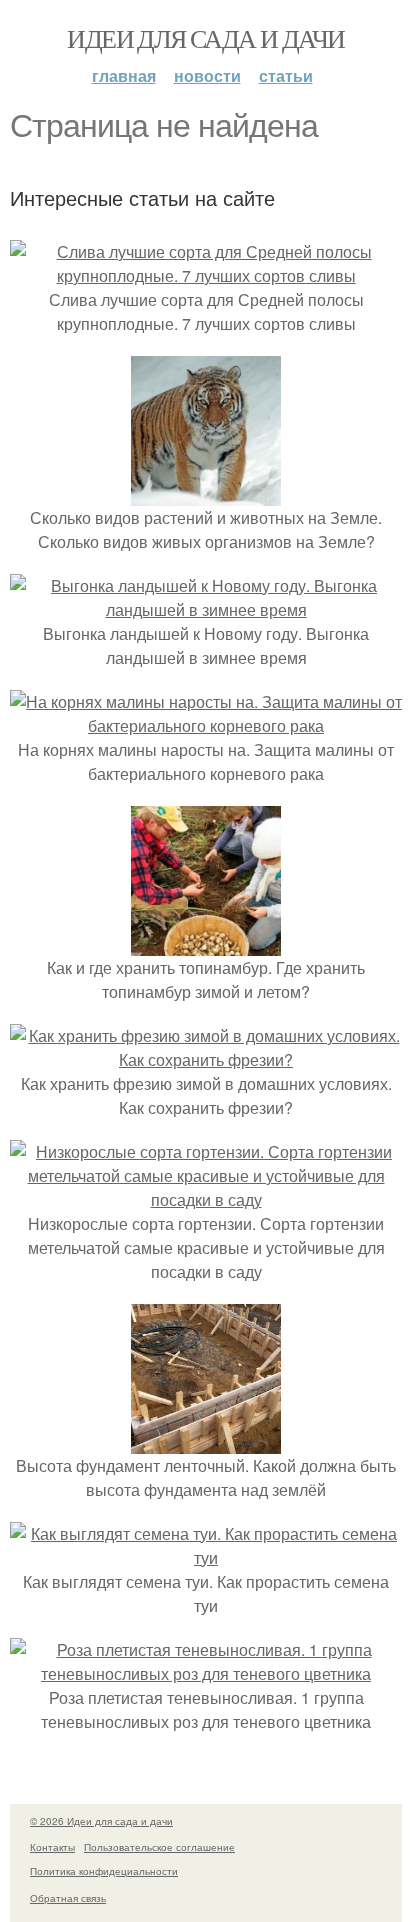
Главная (124, 75)
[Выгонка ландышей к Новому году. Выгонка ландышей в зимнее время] (206, 609)
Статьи (286, 75)
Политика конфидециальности (104, 1871)
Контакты (52, 1847)
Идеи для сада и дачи (205, 38)
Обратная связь (68, 1898)
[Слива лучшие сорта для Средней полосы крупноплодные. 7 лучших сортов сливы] (206, 275)
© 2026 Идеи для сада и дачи (101, 1821)
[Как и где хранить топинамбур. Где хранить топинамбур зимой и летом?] (206, 943)
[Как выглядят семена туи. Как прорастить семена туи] (206, 1557)
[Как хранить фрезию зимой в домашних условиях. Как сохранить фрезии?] (206, 1059)
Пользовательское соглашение (159, 1847)
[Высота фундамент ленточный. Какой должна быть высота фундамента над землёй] (206, 1441)
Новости (207, 75)
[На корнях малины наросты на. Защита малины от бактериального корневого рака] (206, 725)
